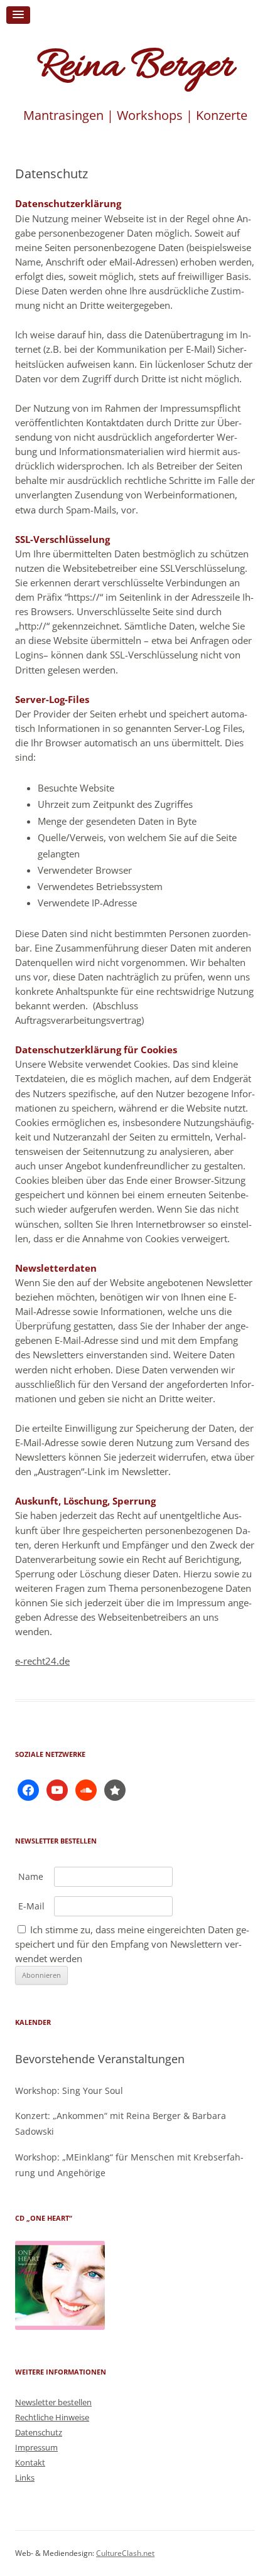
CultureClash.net (125, 2553)
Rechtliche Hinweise (52, 2417)
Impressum (36, 2447)
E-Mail (31, 1906)
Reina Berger (135, 67)
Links (25, 2477)
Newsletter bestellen (53, 2402)
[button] (18, 15)
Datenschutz (39, 2432)
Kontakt (30, 2462)
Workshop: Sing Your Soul (69, 2090)
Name (31, 1876)
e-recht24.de (42, 1661)
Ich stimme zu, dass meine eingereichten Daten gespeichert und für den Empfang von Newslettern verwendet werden (132, 1944)
